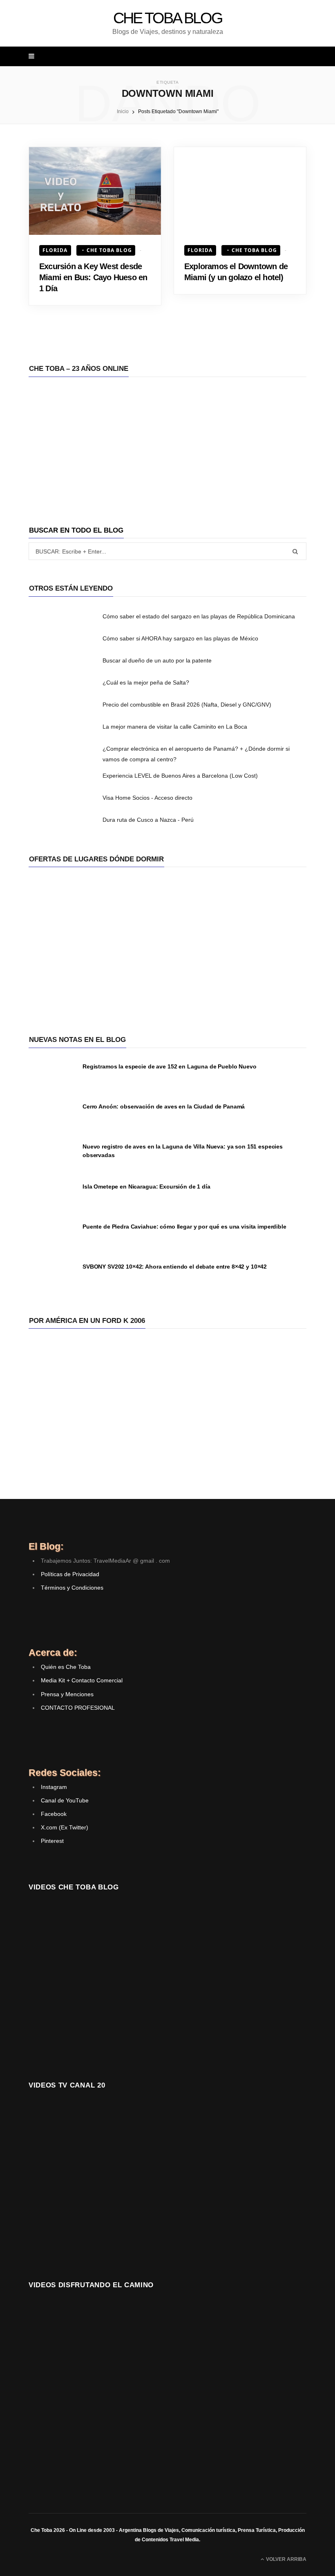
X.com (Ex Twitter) (65, 1827)
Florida (55, 250)
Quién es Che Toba (66, 1667)
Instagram (54, 1787)
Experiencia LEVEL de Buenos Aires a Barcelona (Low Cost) (180, 776)
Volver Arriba (286, 2559)
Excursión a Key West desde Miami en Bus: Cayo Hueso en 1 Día (93, 277)
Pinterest (52, 1841)
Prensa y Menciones (67, 1694)
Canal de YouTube (65, 1800)
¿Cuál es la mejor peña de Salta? (146, 682)
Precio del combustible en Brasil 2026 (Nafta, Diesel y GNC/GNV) (187, 705)
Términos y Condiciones (72, 1588)
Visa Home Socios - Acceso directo (147, 798)
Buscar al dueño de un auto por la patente (157, 660)
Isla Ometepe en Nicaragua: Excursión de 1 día (146, 1187)
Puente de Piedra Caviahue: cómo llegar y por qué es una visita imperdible (184, 1227)
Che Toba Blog (109, 250)
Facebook (54, 1814)
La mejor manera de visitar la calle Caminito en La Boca (175, 727)
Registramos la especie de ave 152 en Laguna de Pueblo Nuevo (170, 1066)
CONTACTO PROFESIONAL (78, 1708)
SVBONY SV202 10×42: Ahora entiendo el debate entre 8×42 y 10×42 (175, 1267)
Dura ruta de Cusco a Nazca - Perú (148, 820)
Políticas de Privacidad (70, 1574)
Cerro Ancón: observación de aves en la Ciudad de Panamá (164, 1106)
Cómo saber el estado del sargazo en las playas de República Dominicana (199, 616)
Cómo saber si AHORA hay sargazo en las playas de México (180, 638)
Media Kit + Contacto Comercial (82, 1680)
